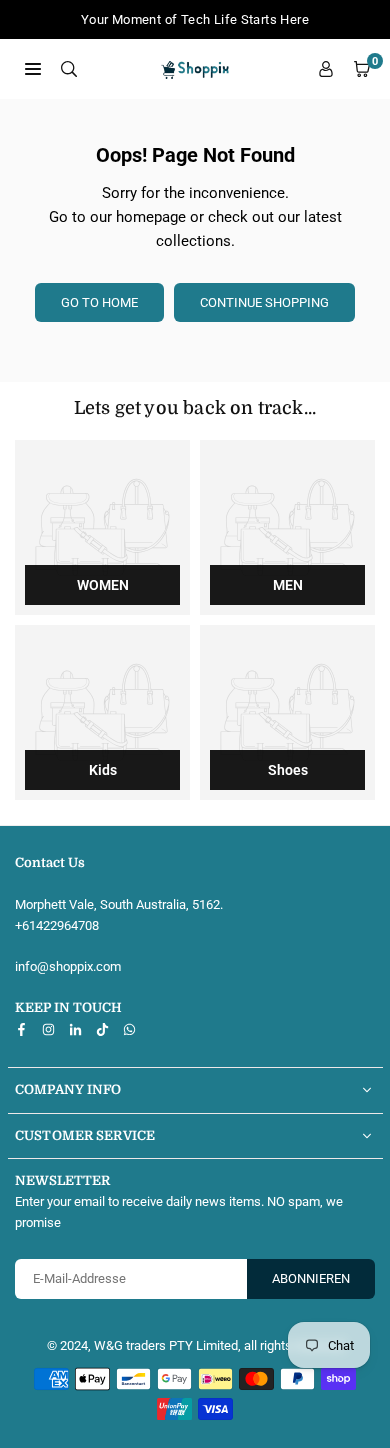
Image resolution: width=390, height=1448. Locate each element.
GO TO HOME (99, 302)
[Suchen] (69, 68)
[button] (362, 69)
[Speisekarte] (33, 68)
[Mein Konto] (326, 69)
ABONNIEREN (311, 1278)
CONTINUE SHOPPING (264, 302)
